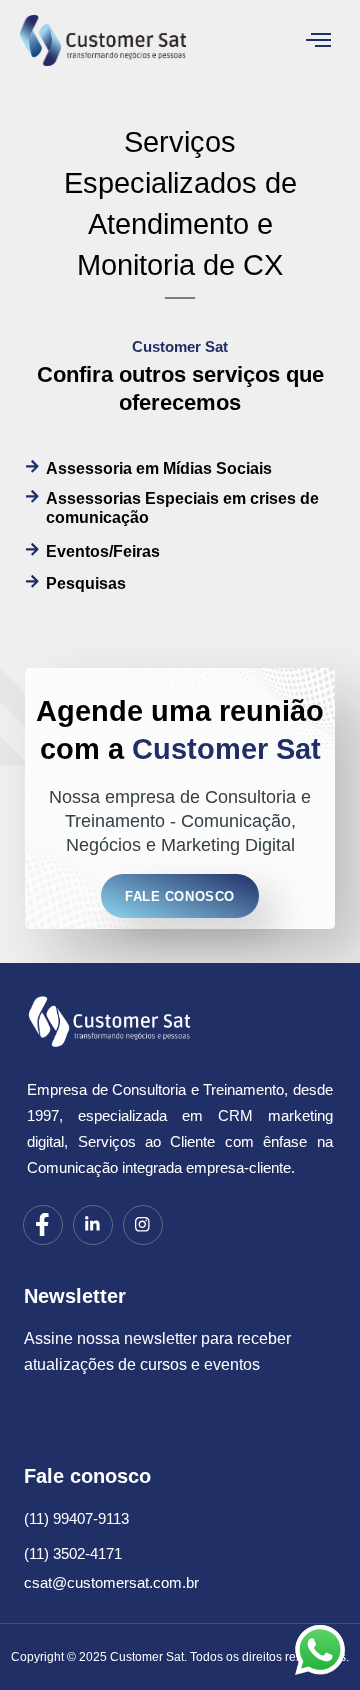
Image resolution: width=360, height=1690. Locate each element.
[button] (319, 41)
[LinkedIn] (93, 1225)
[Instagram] (143, 1225)
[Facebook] (43, 1225)
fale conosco (179, 896)
